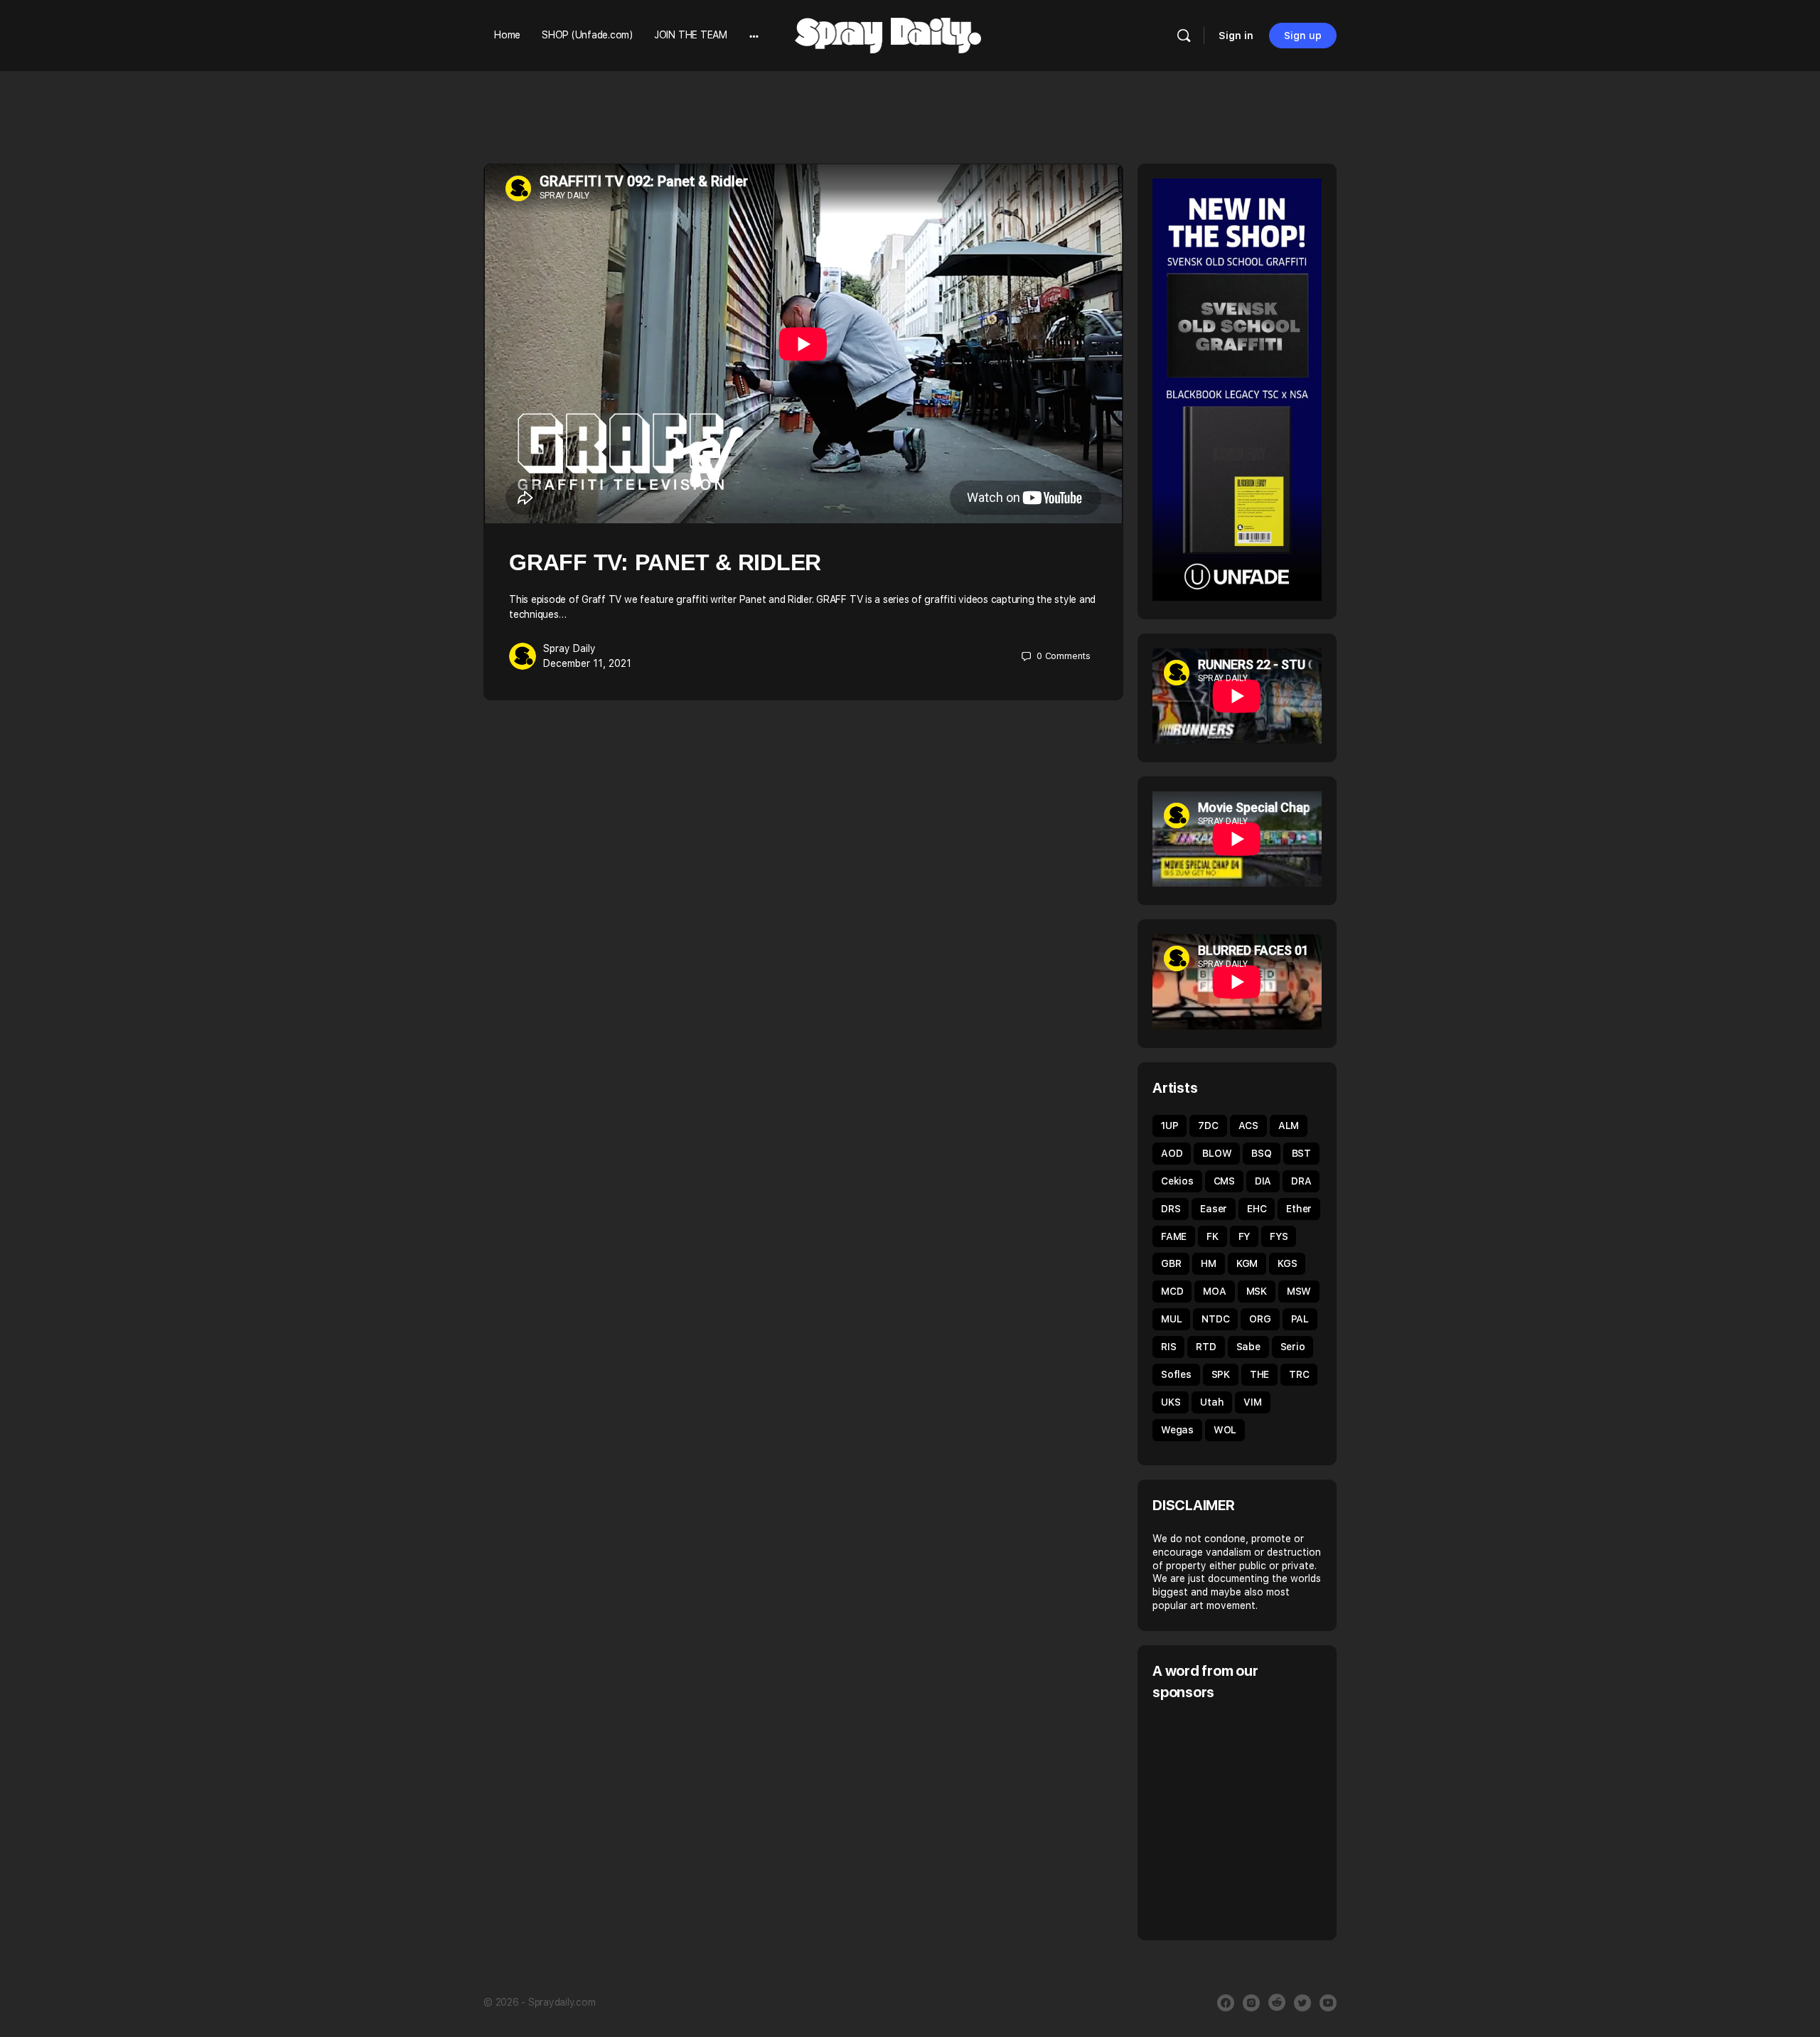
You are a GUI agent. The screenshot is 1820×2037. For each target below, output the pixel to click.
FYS (1279, 1236)
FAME (1174, 1236)
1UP (1169, 1126)
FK (1213, 1236)
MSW (1299, 1291)
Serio (1293, 1347)
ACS (1248, 1126)
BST (1301, 1153)
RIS (1168, 1347)
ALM (1289, 1126)
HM (1209, 1263)
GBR (1171, 1263)
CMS (1224, 1181)
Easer (1214, 1209)
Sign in (1236, 36)
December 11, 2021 (587, 663)
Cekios (1177, 1181)
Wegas (1177, 1430)
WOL (1225, 1430)
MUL (1171, 1319)
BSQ (1261, 1153)
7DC (1208, 1126)
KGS (1287, 1263)
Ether (1299, 1209)
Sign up (1303, 36)
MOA (1214, 1291)
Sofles (1176, 1374)
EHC (1257, 1209)
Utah (1212, 1402)
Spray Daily (569, 648)
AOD (1172, 1153)
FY (1244, 1236)
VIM (1252, 1402)
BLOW (1217, 1153)
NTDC (1215, 1319)
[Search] (1184, 36)
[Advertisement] (1272, 1819)
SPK (1221, 1374)
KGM (1247, 1263)
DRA (1301, 1181)
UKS (1171, 1402)
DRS (1171, 1209)
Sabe (1248, 1347)
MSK (1257, 1291)
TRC (1299, 1374)
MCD (1172, 1291)
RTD (1206, 1347)
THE (1259, 1374)
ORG (1260, 1319)
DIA (1263, 1181)
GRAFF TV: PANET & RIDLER (665, 562)
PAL (1300, 1319)
